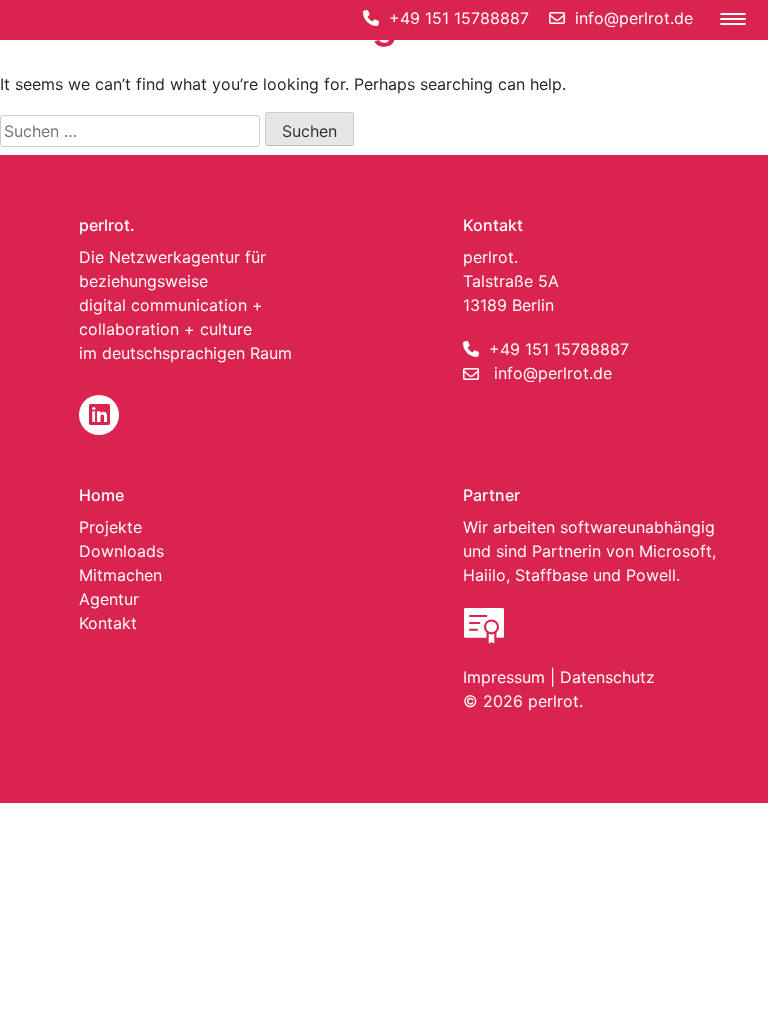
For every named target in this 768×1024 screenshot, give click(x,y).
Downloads (121, 551)
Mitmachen (120, 575)
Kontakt (108, 623)
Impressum (504, 677)
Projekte (110, 527)
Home (101, 495)
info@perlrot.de (553, 373)
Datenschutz (607, 677)
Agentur (109, 599)
